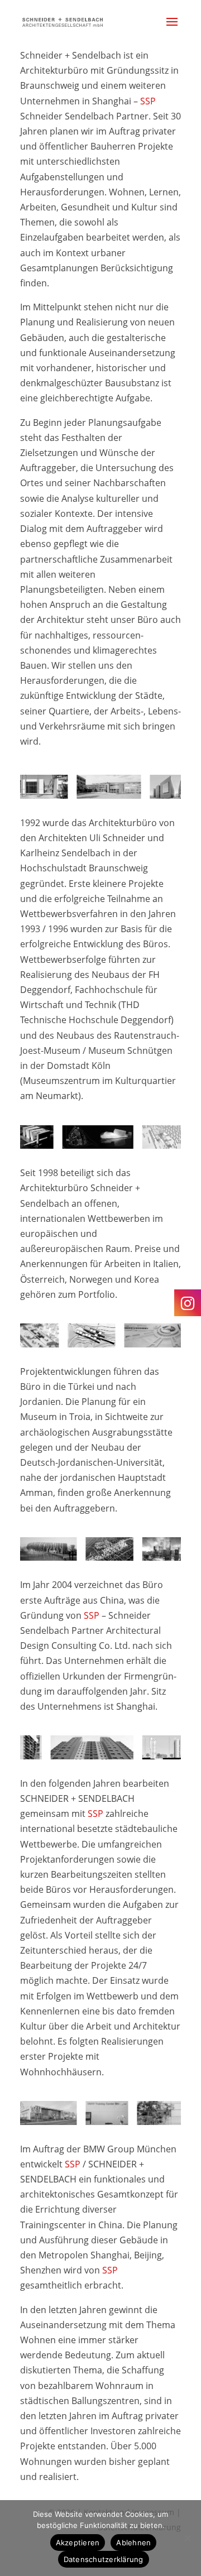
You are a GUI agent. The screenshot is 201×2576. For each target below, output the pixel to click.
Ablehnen (133, 2543)
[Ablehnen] (187, 2538)
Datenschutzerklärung (104, 2559)
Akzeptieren (78, 2543)
